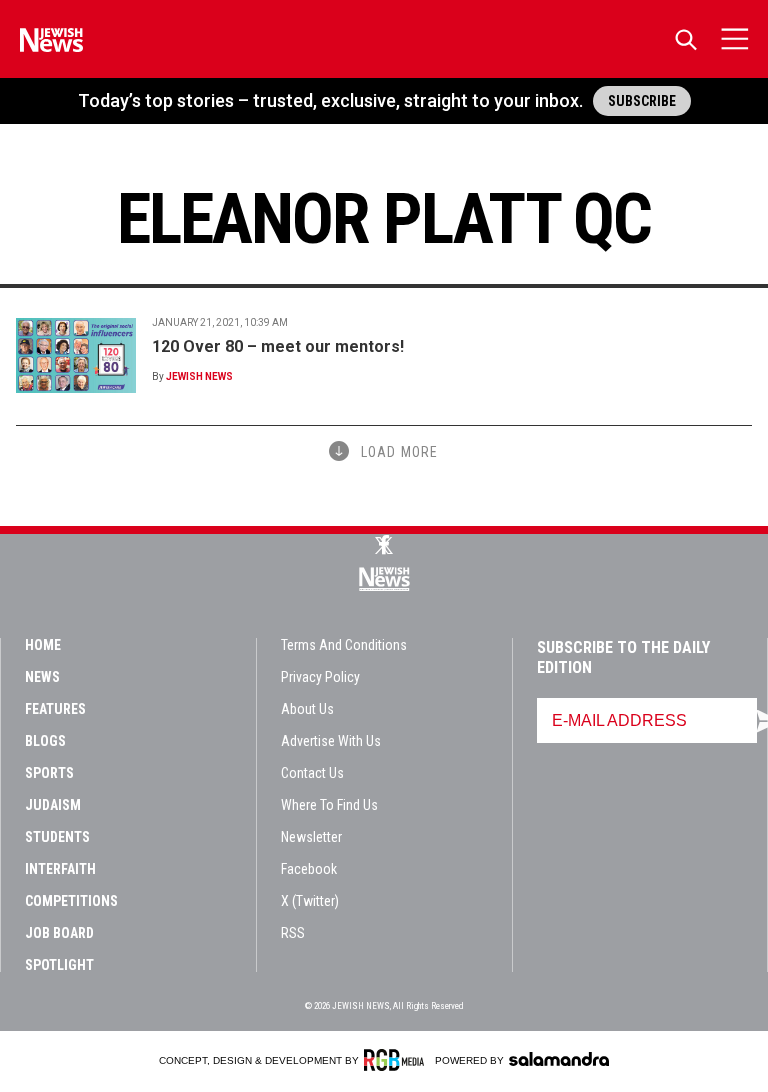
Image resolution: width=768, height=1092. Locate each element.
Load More (399, 452)
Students (57, 837)
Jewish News (199, 376)
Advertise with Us (331, 741)
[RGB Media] (397, 1060)
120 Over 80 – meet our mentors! (278, 346)
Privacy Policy (320, 677)
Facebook (309, 869)
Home (43, 645)
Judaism (53, 805)
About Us (307, 709)
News (42, 677)
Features (55, 709)
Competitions (71, 901)
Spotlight (59, 965)
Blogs (45, 741)
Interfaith (60, 869)
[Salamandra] (559, 1059)
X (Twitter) (310, 901)
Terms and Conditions (344, 645)
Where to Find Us (329, 805)
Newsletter (311, 837)
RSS (293, 933)
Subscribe (642, 101)
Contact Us (312, 773)
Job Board (59, 933)
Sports (49, 773)
